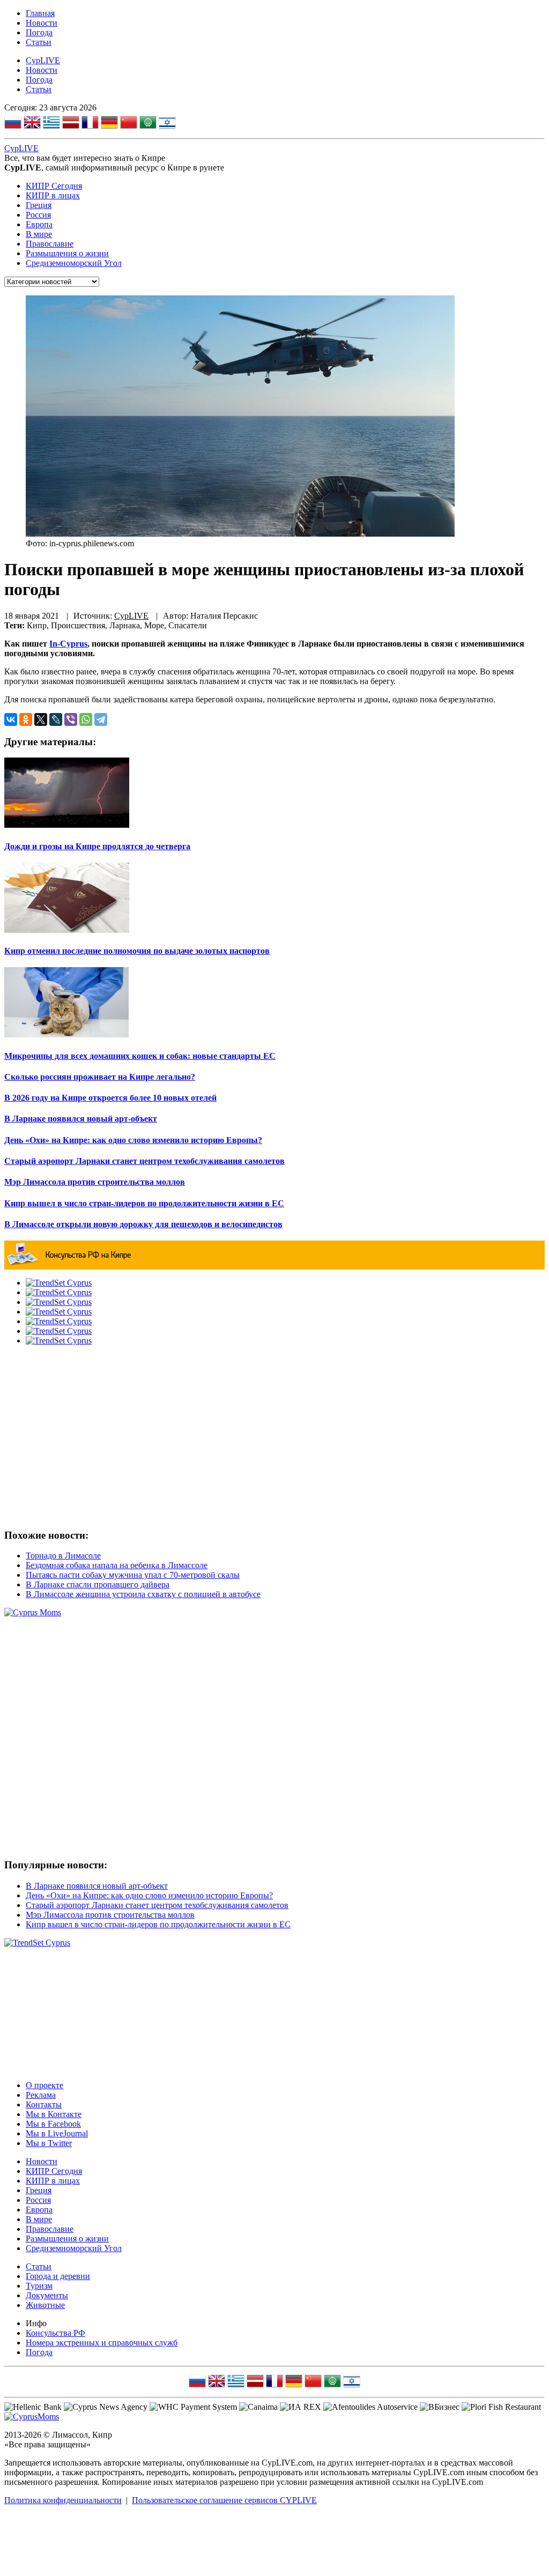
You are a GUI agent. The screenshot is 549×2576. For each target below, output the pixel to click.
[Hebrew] (167, 124)
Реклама (41, 2095)
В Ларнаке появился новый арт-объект (97, 1886)
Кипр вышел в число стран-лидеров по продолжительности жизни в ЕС (158, 1924)
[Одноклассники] (26, 719)
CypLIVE (43, 60)
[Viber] (71, 719)
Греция (39, 205)
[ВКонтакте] (11, 719)
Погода (39, 32)
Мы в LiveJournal (57, 2133)
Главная (40, 13)
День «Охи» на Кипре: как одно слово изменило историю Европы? (149, 1895)
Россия (38, 215)
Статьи (39, 42)
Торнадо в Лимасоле (63, 1556)
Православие (50, 244)
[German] (109, 124)
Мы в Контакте (54, 2114)
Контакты (44, 2104)
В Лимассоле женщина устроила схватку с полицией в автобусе (143, 1594)
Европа (39, 224)
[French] (90, 124)
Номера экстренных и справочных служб (102, 2343)
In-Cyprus (68, 644)
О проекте (44, 2085)
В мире (39, 234)
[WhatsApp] (86, 719)
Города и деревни (58, 2276)
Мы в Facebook (53, 2124)
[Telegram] (101, 719)
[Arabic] (148, 124)
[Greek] (51, 124)
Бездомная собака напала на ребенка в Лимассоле (117, 1565)
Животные (45, 2305)
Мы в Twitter (49, 2143)
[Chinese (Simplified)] (129, 124)
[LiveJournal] (56, 719)
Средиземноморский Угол (74, 263)
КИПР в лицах (53, 195)
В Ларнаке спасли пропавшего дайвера (98, 1584)
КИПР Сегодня (54, 186)
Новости (42, 23)
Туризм (39, 2286)
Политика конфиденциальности (63, 2500)
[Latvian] (71, 124)
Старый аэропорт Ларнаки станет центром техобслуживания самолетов (157, 1905)
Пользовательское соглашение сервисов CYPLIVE (224, 2500)
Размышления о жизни (67, 253)
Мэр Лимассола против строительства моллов (110, 1915)
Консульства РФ (55, 2333)
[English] (32, 124)
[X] (41, 719)
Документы (47, 2295)
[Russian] (13, 124)
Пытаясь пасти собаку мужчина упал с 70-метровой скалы (133, 1575)
